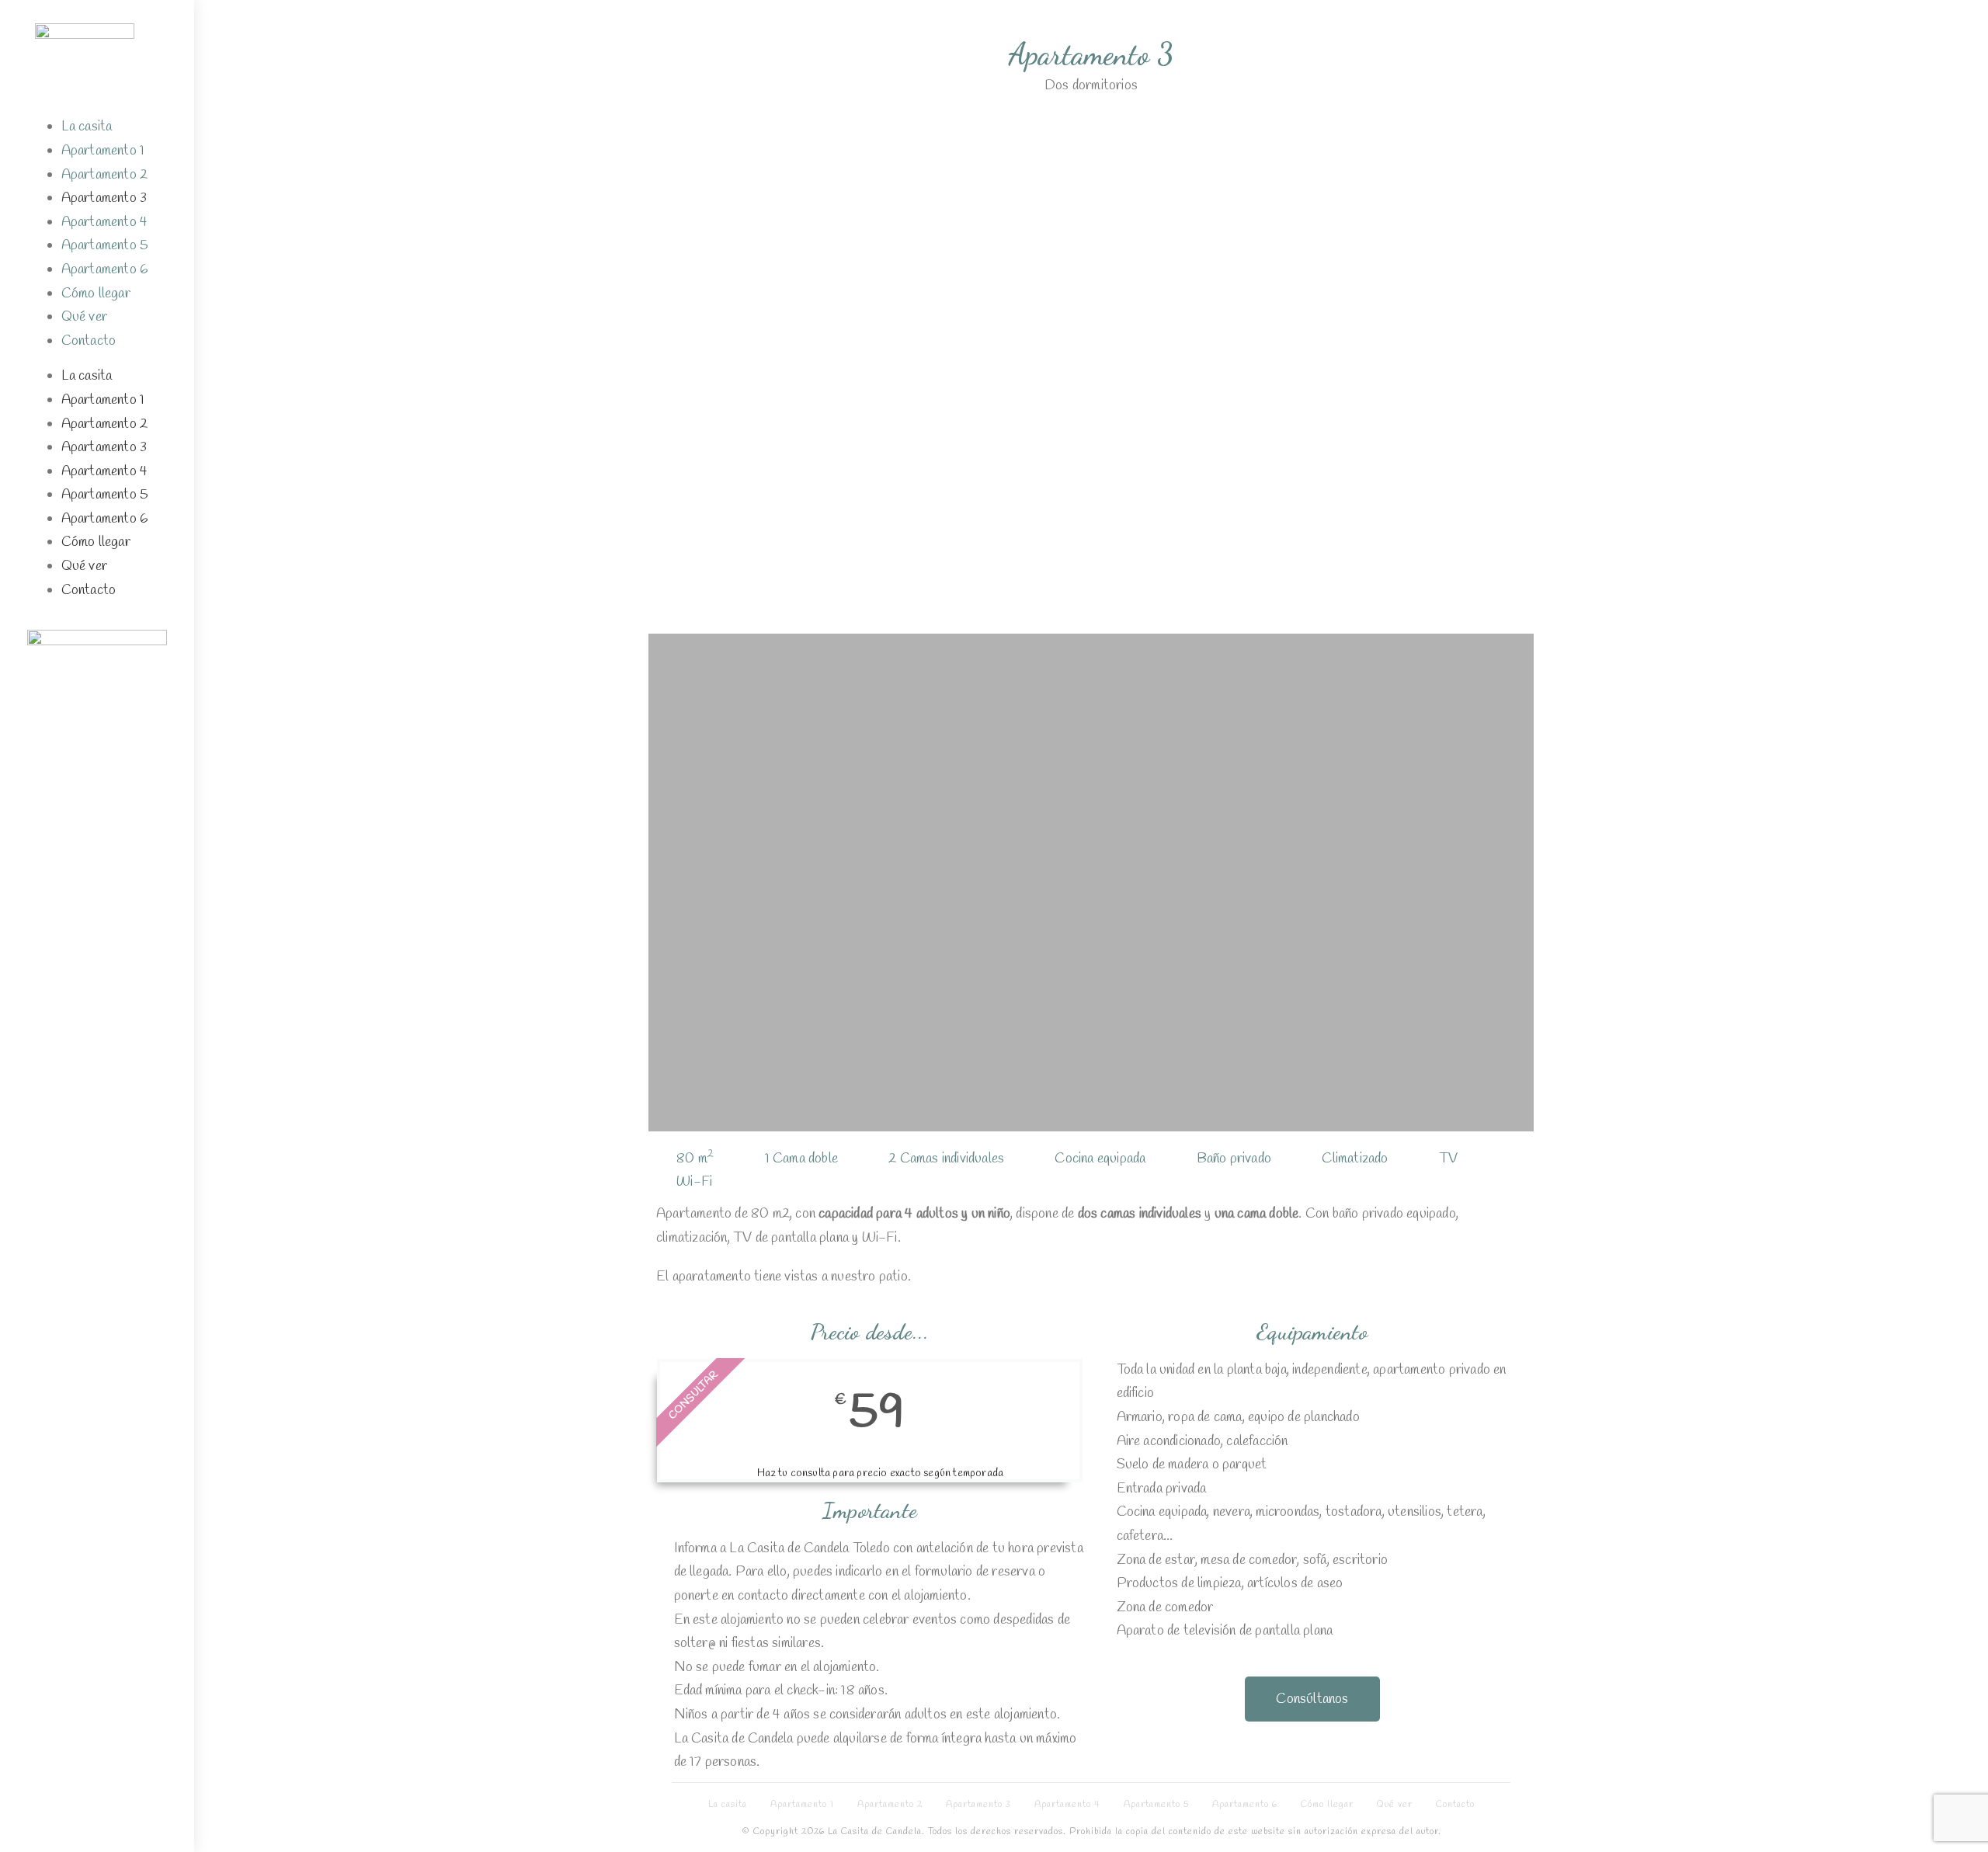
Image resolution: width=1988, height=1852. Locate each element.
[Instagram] (97, 690)
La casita (87, 127)
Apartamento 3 (104, 198)
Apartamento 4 (105, 222)
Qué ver (84, 317)
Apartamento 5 (105, 245)
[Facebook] (55, 690)
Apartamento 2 (105, 175)
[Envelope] (139, 690)
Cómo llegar (96, 294)
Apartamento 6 (105, 269)
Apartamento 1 (103, 151)
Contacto (89, 341)
